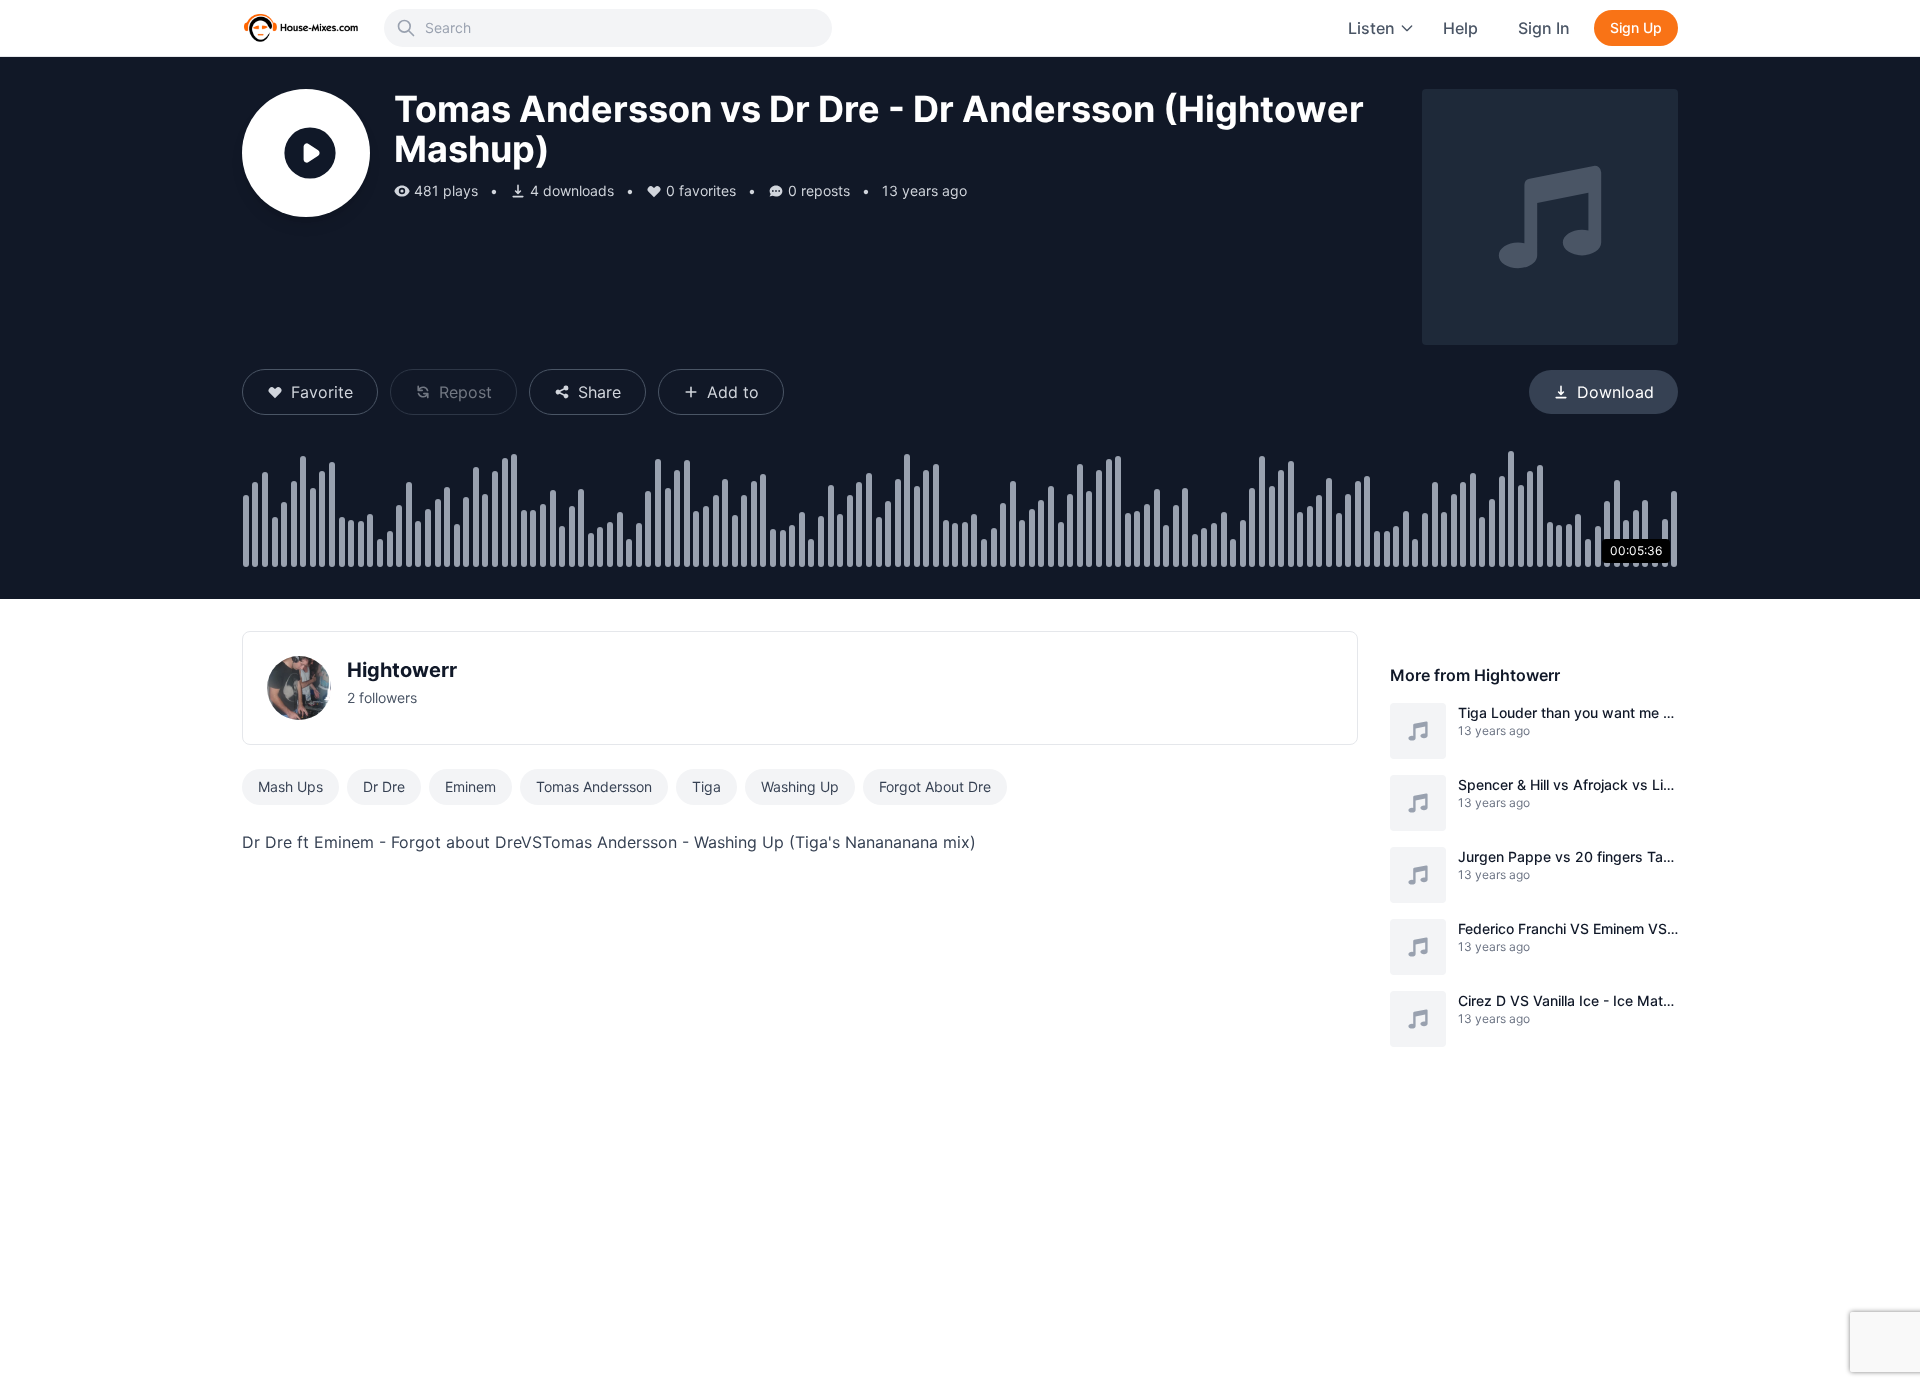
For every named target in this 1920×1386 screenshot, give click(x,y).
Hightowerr (402, 670)
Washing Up (800, 786)
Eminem (470, 786)
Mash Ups (290, 786)
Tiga (706, 786)
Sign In (1544, 28)
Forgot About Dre (935, 786)
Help (1460, 28)
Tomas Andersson (594, 786)
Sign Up (1636, 27)
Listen (1371, 28)
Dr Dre (384, 786)
